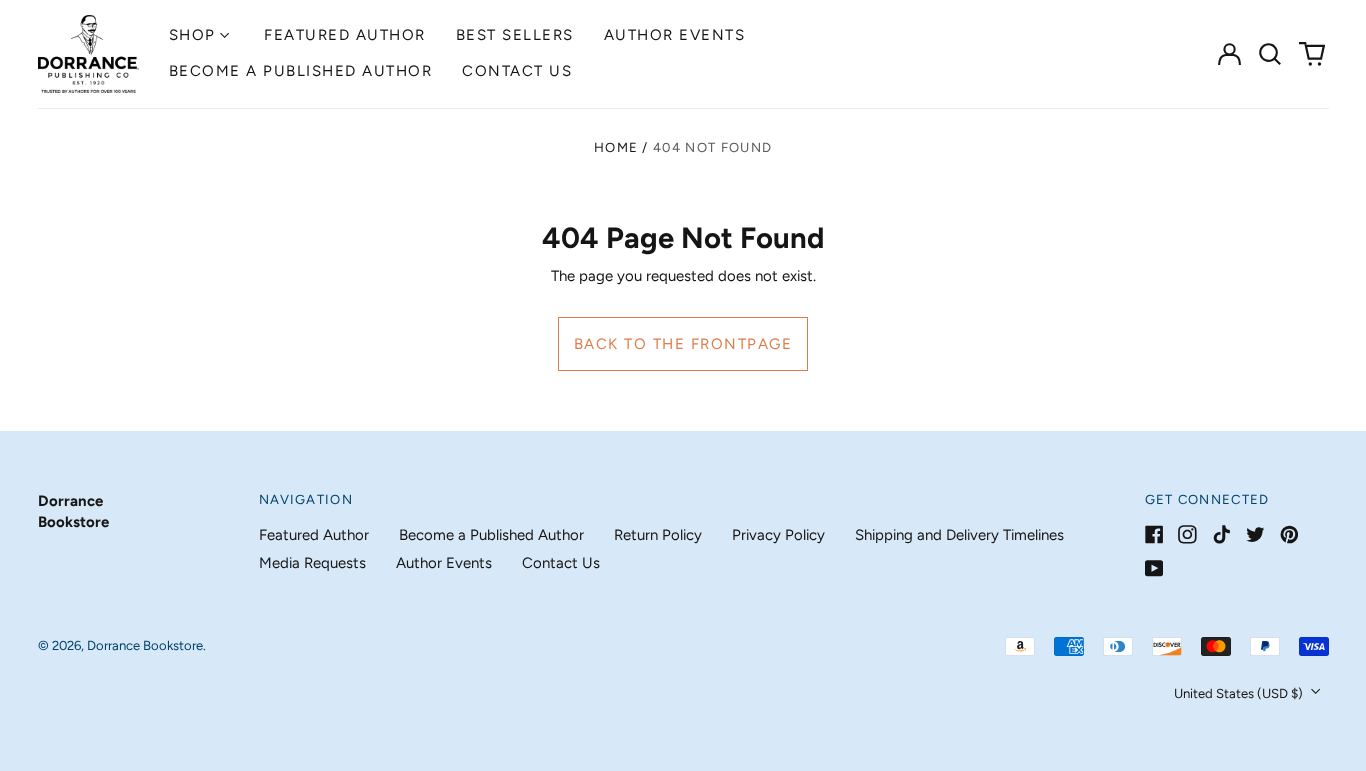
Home (616, 147)
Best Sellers (515, 35)
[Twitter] (1255, 534)
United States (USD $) (1240, 693)
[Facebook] (1154, 534)
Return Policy (658, 535)
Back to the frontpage (683, 344)
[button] (1271, 54)
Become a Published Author (301, 71)
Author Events (675, 35)
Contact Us (517, 71)
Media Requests (312, 563)
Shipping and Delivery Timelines (959, 535)
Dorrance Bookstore (145, 645)
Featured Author (345, 35)
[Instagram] (1187, 534)
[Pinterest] (1289, 534)
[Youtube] (1154, 568)
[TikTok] (1221, 534)
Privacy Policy (778, 535)
